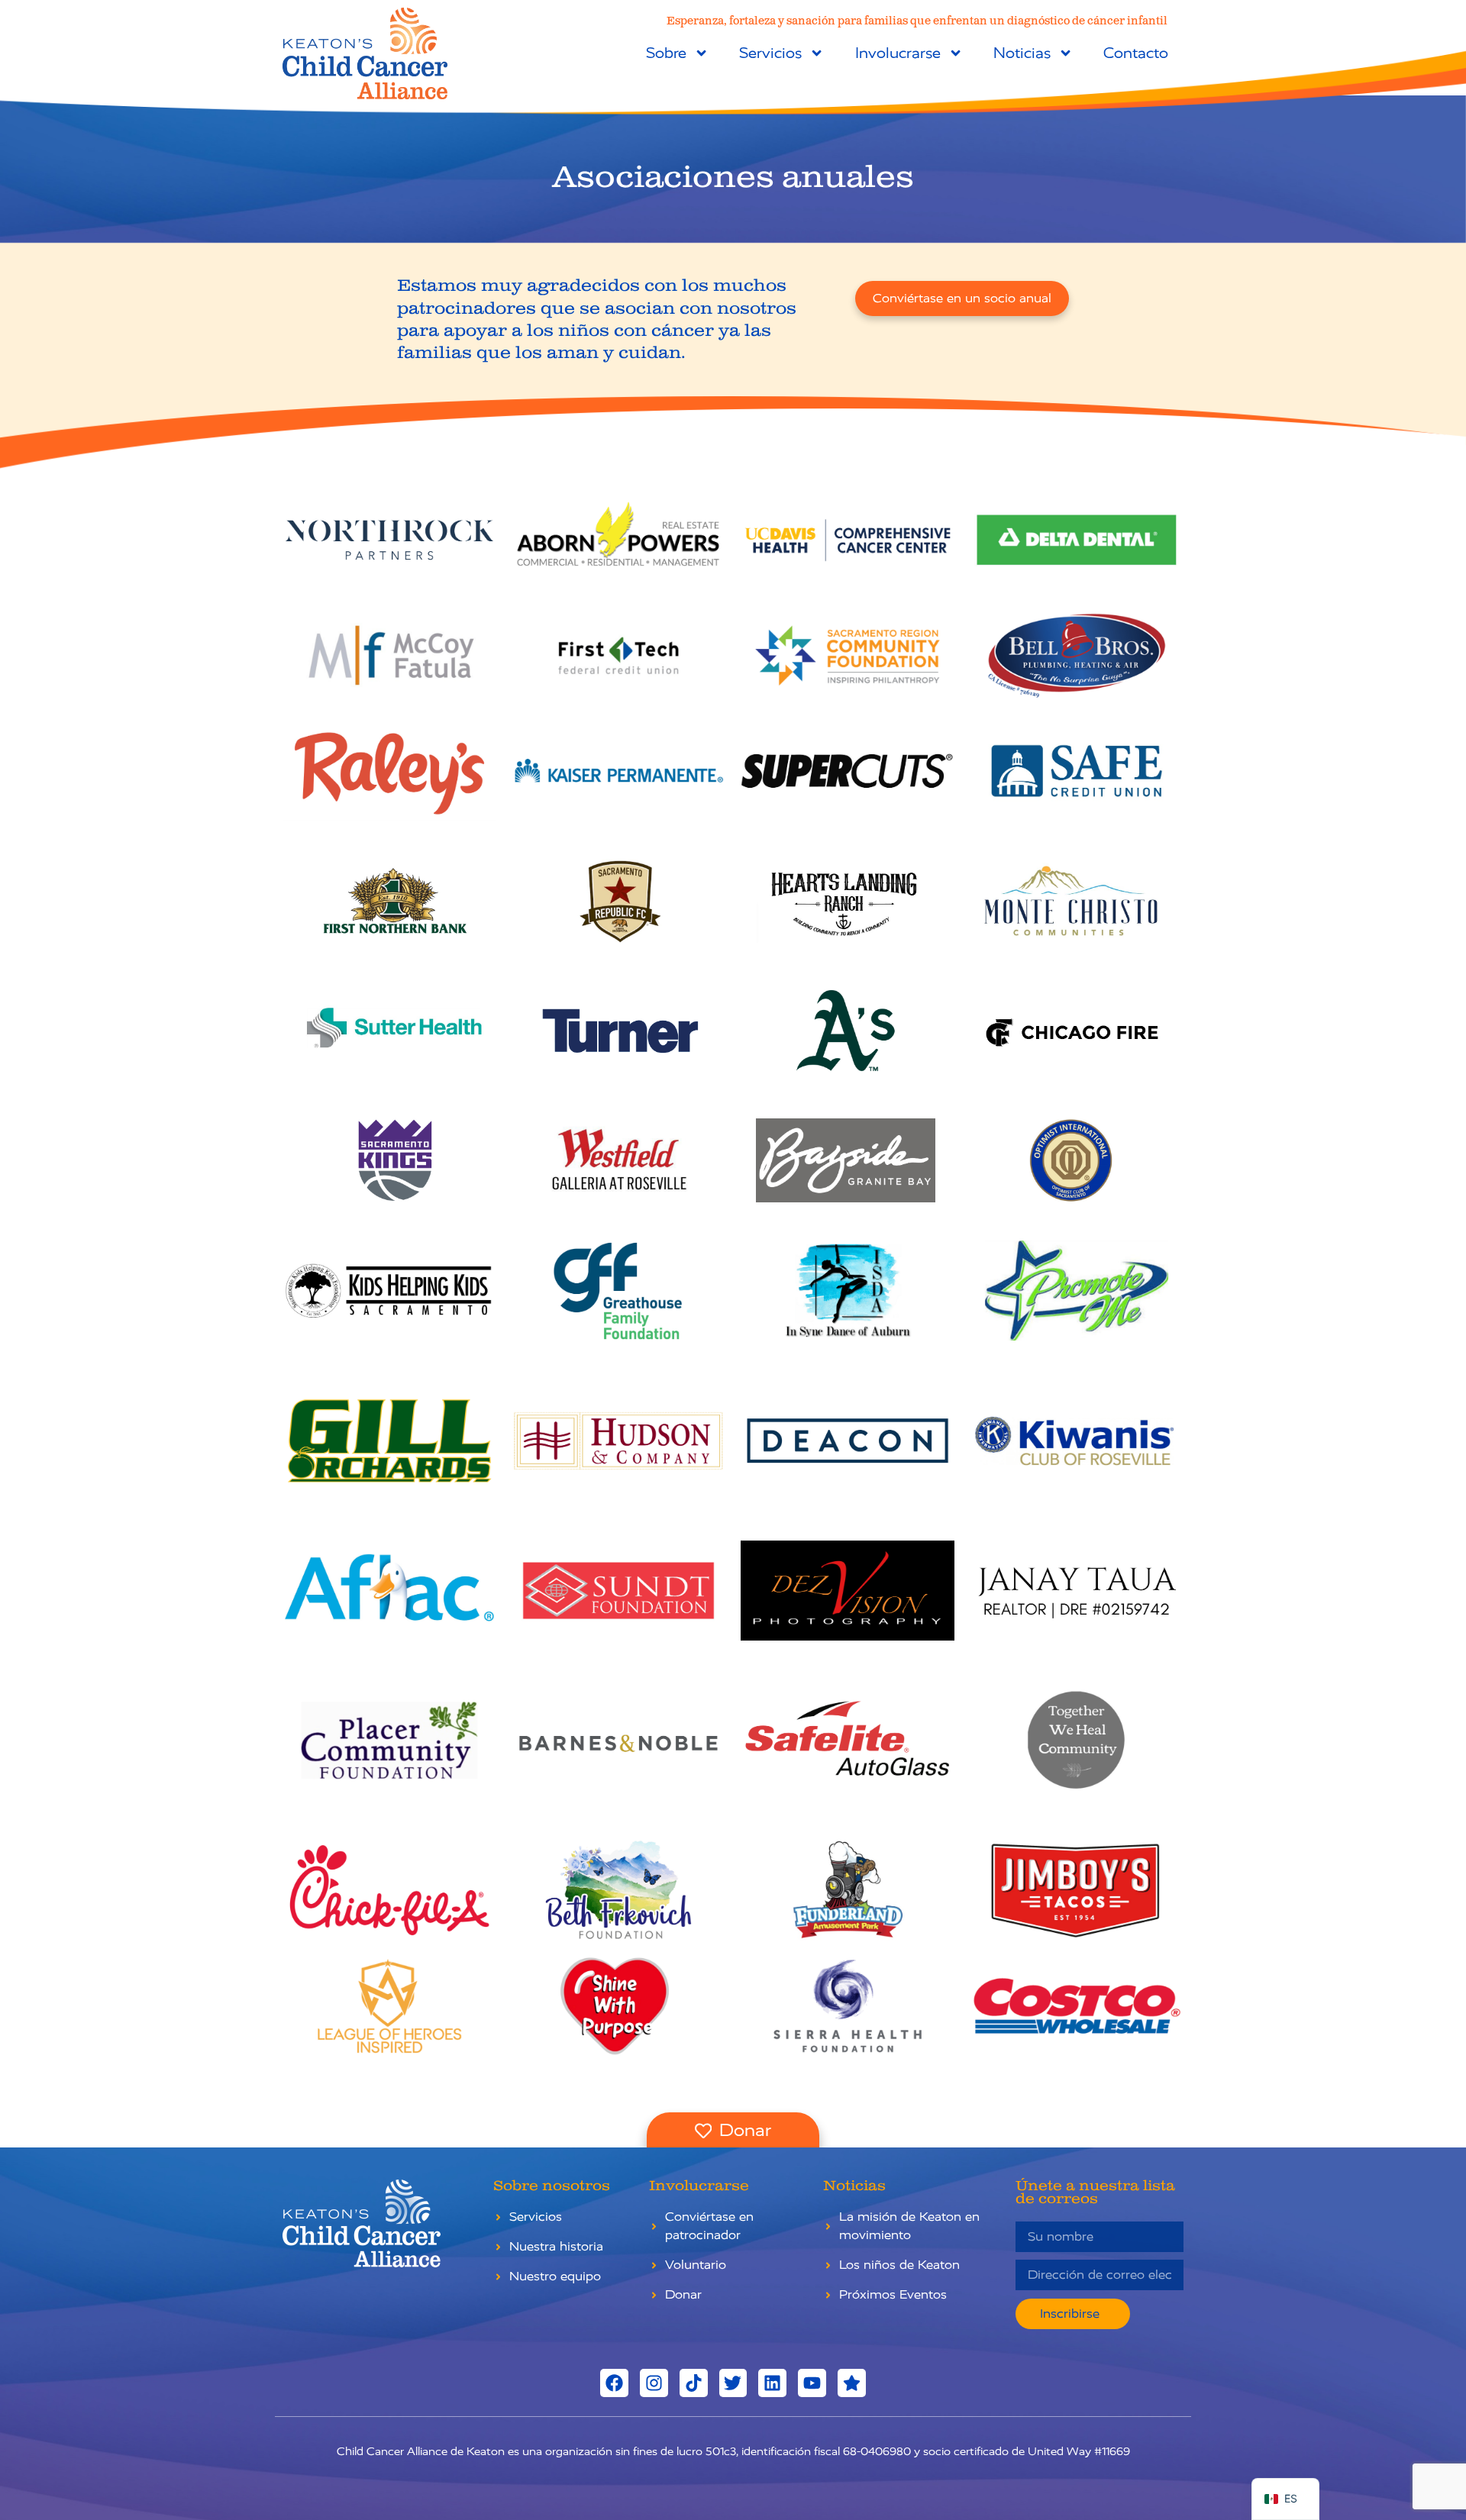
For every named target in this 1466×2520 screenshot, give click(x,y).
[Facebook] (614, 2383)
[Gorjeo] (733, 2383)
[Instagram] (654, 2383)
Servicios (770, 53)
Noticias (1022, 53)
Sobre (666, 53)
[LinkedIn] (772, 2383)
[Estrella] (852, 2383)
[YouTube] (812, 2383)
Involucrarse (898, 53)
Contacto (1136, 53)
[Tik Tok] (694, 2383)
